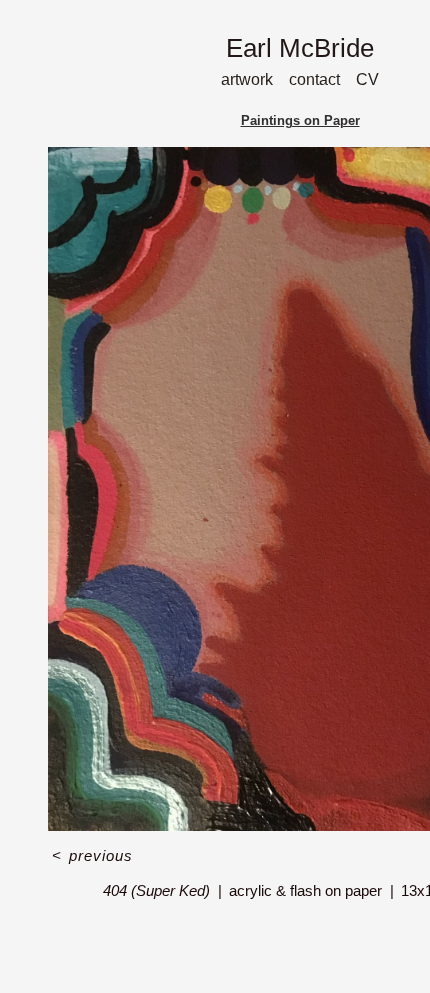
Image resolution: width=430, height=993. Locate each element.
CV (367, 79)
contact (314, 79)
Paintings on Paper (300, 120)
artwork (247, 79)
